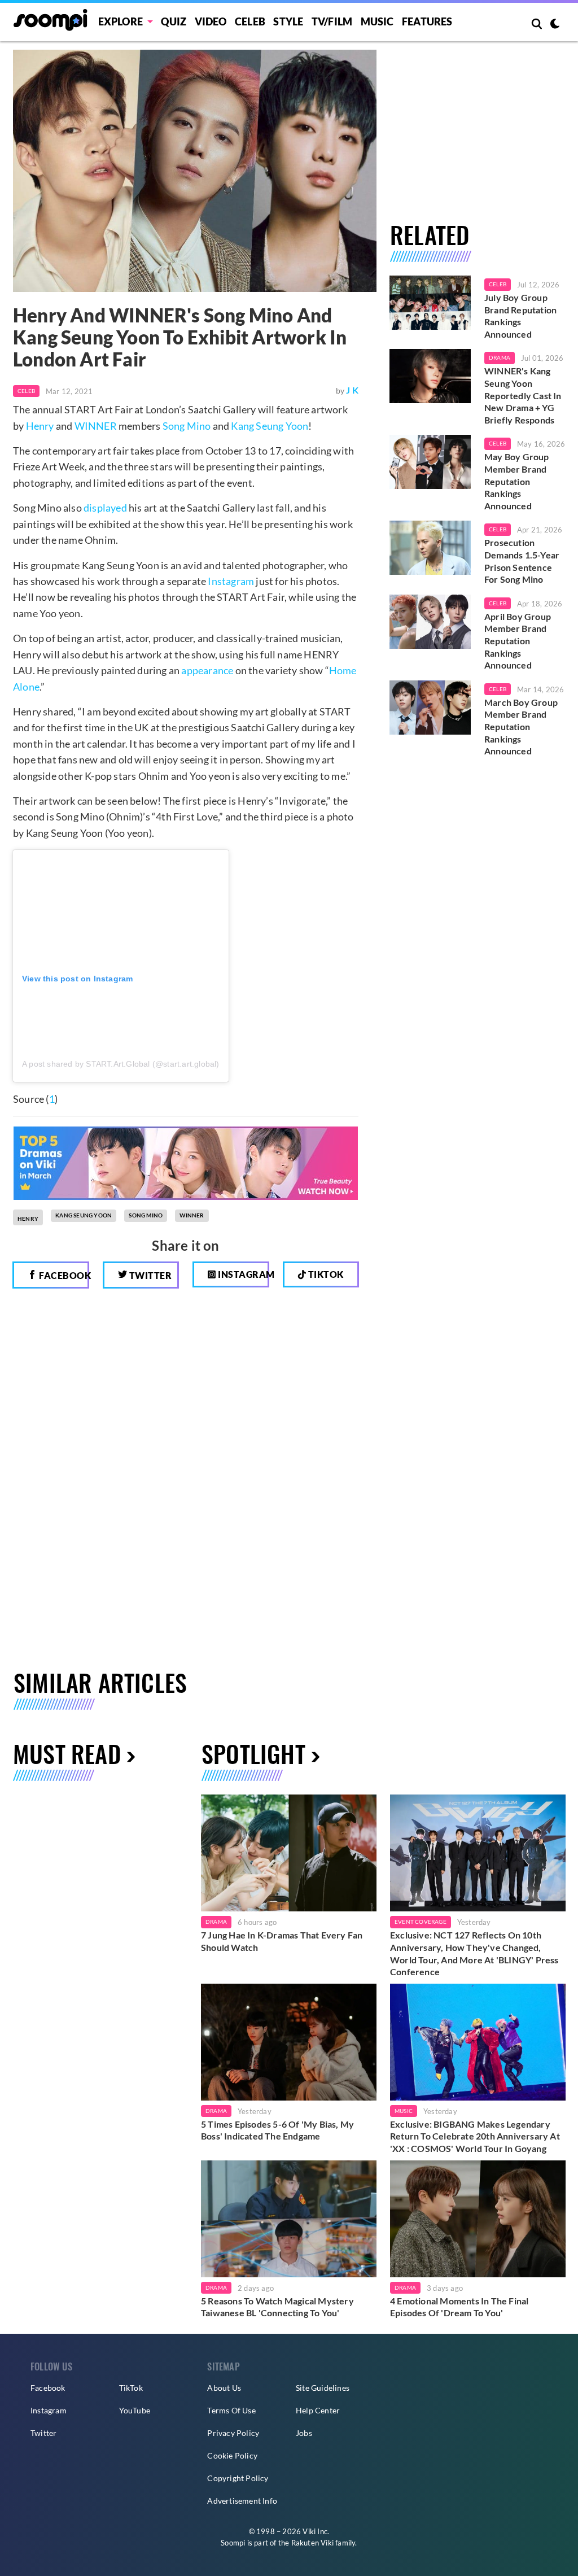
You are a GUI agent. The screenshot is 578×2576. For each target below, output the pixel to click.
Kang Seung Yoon (270, 426)
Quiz (174, 21)
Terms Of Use (231, 2410)
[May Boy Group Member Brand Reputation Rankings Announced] (430, 462)
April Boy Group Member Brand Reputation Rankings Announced (518, 641)
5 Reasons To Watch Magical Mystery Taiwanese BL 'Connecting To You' (277, 2307)
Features (427, 21)
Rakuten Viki (312, 2543)
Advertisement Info (242, 2501)
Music (377, 21)
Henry (40, 426)
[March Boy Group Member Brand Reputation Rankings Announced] (430, 708)
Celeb (250, 21)
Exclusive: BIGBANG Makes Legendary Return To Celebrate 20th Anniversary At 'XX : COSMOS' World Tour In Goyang (475, 2136)
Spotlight (253, 1753)
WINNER (96, 426)
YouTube (135, 2410)
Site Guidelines (323, 2388)
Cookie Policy (232, 2455)
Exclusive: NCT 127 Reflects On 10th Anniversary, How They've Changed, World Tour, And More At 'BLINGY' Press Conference (474, 1953)
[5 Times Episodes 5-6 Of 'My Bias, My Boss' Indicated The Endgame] (289, 2042)
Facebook (63, 1275)
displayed (105, 508)
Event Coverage (421, 1922)
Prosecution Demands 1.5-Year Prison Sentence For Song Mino (522, 561)
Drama (500, 357)
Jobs (304, 2433)
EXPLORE (121, 21)
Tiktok (325, 1274)
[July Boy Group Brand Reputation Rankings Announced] (430, 303)
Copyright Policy (238, 2478)
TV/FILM (332, 21)
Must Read (67, 1753)
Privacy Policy (233, 2433)
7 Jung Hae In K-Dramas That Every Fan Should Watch (282, 1941)
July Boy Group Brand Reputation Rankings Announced (520, 316)
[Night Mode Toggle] (555, 25)
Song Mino (187, 426)
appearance (207, 670)
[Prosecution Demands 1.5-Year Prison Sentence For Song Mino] (430, 548)
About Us (224, 2388)
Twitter (149, 1275)
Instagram (231, 581)
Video (211, 21)
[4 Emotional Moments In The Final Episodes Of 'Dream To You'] (478, 2219)
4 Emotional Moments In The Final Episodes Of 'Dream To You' (459, 2307)
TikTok (131, 2388)
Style (288, 21)
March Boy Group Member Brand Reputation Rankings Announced (521, 726)
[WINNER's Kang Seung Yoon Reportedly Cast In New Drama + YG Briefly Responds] (430, 376)
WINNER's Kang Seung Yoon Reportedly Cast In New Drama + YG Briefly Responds (523, 395)
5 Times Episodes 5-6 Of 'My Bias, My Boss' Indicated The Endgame (277, 2130)
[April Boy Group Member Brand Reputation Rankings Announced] (430, 622)
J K (352, 390)
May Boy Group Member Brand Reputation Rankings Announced (517, 481)
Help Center (318, 2410)
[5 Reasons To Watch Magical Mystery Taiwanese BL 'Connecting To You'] (289, 2219)
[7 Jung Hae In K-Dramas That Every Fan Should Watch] (289, 1853)
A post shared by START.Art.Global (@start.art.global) (121, 1064)
